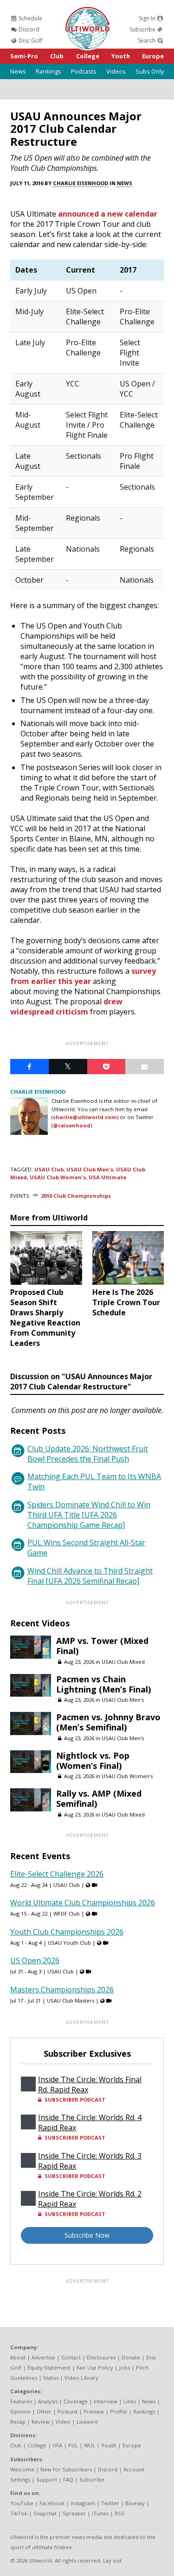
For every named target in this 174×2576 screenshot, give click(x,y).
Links (130, 2401)
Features (21, 2401)
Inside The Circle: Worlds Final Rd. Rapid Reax (90, 2084)
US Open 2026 (35, 1960)
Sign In (148, 18)
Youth (121, 56)
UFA (57, 2445)
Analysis (48, 2401)
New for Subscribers (66, 2469)
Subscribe (143, 29)
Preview (94, 2411)
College (88, 56)
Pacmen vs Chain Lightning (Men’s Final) (103, 1684)
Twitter (110, 2503)
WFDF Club (67, 1913)
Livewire (87, 2422)
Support (47, 2480)
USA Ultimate (107, 1177)
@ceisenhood (72, 1125)
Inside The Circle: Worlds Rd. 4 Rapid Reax (90, 2122)
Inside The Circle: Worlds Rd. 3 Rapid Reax (90, 2161)
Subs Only (150, 71)
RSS (119, 2513)
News (18, 71)
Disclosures (101, 2357)
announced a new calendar (108, 214)
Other (44, 2411)
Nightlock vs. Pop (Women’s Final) (93, 1761)
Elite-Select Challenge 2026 (57, 1874)
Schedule (30, 18)
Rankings (48, 71)
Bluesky (135, 2503)
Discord (28, 29)
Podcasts (84, 71)
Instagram (83, 2503)
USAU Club (49, 1169)
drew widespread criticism (66, 1007)
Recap (18, 2422)
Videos (116, 71)
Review (41, 2422)
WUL (90, 2445)
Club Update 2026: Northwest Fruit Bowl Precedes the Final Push (88, 1454)
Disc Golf (30, 40)
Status (51, 2378)
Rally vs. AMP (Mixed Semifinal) (99, 1798)
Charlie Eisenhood (81, 183)
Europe (153, 56)
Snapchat (45, 2513)
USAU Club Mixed (123, 1662)
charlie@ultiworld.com (85, 1117)
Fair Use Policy (95, 2368)
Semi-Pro (24, 56)
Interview (106, 2401)
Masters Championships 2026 (62, 1990)
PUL (73, 2445)
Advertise (43, 2357)
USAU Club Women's (58, 1177)
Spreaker (74, 2513)
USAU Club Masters (71, 2000)
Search (147, 40)
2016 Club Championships (76, 1196)
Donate (131, 2357)
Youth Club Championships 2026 (67, 1932)
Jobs (125, 2368)
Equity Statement (49, 2368)
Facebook (52, 2503)
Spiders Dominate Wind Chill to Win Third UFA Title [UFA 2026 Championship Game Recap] (89, 1515)
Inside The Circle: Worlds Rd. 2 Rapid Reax (90, 2199)
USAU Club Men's (90, 1169)
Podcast (68, 2411)
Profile (119, 2411)
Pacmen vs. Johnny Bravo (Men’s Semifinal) (108, 1722)
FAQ (68, 2480)
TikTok (19, 2513)
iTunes (100, 2513)
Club (57, 56)
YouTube (22, 2503)
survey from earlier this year (83, 976)
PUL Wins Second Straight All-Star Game (86, 1548)
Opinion (20, 2411)
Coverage (76, 2401)
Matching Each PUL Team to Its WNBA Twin (94, 1481)
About (18, 2357)
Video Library (81, 2378)
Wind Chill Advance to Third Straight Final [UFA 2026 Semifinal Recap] (90, 1576)
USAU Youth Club (69, 1943)
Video (63, 2422)
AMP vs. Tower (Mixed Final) (102, 1646)
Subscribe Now (87, 2235)
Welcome (22, 2469)
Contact (71, 2357)
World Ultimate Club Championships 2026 (83, 1903)
